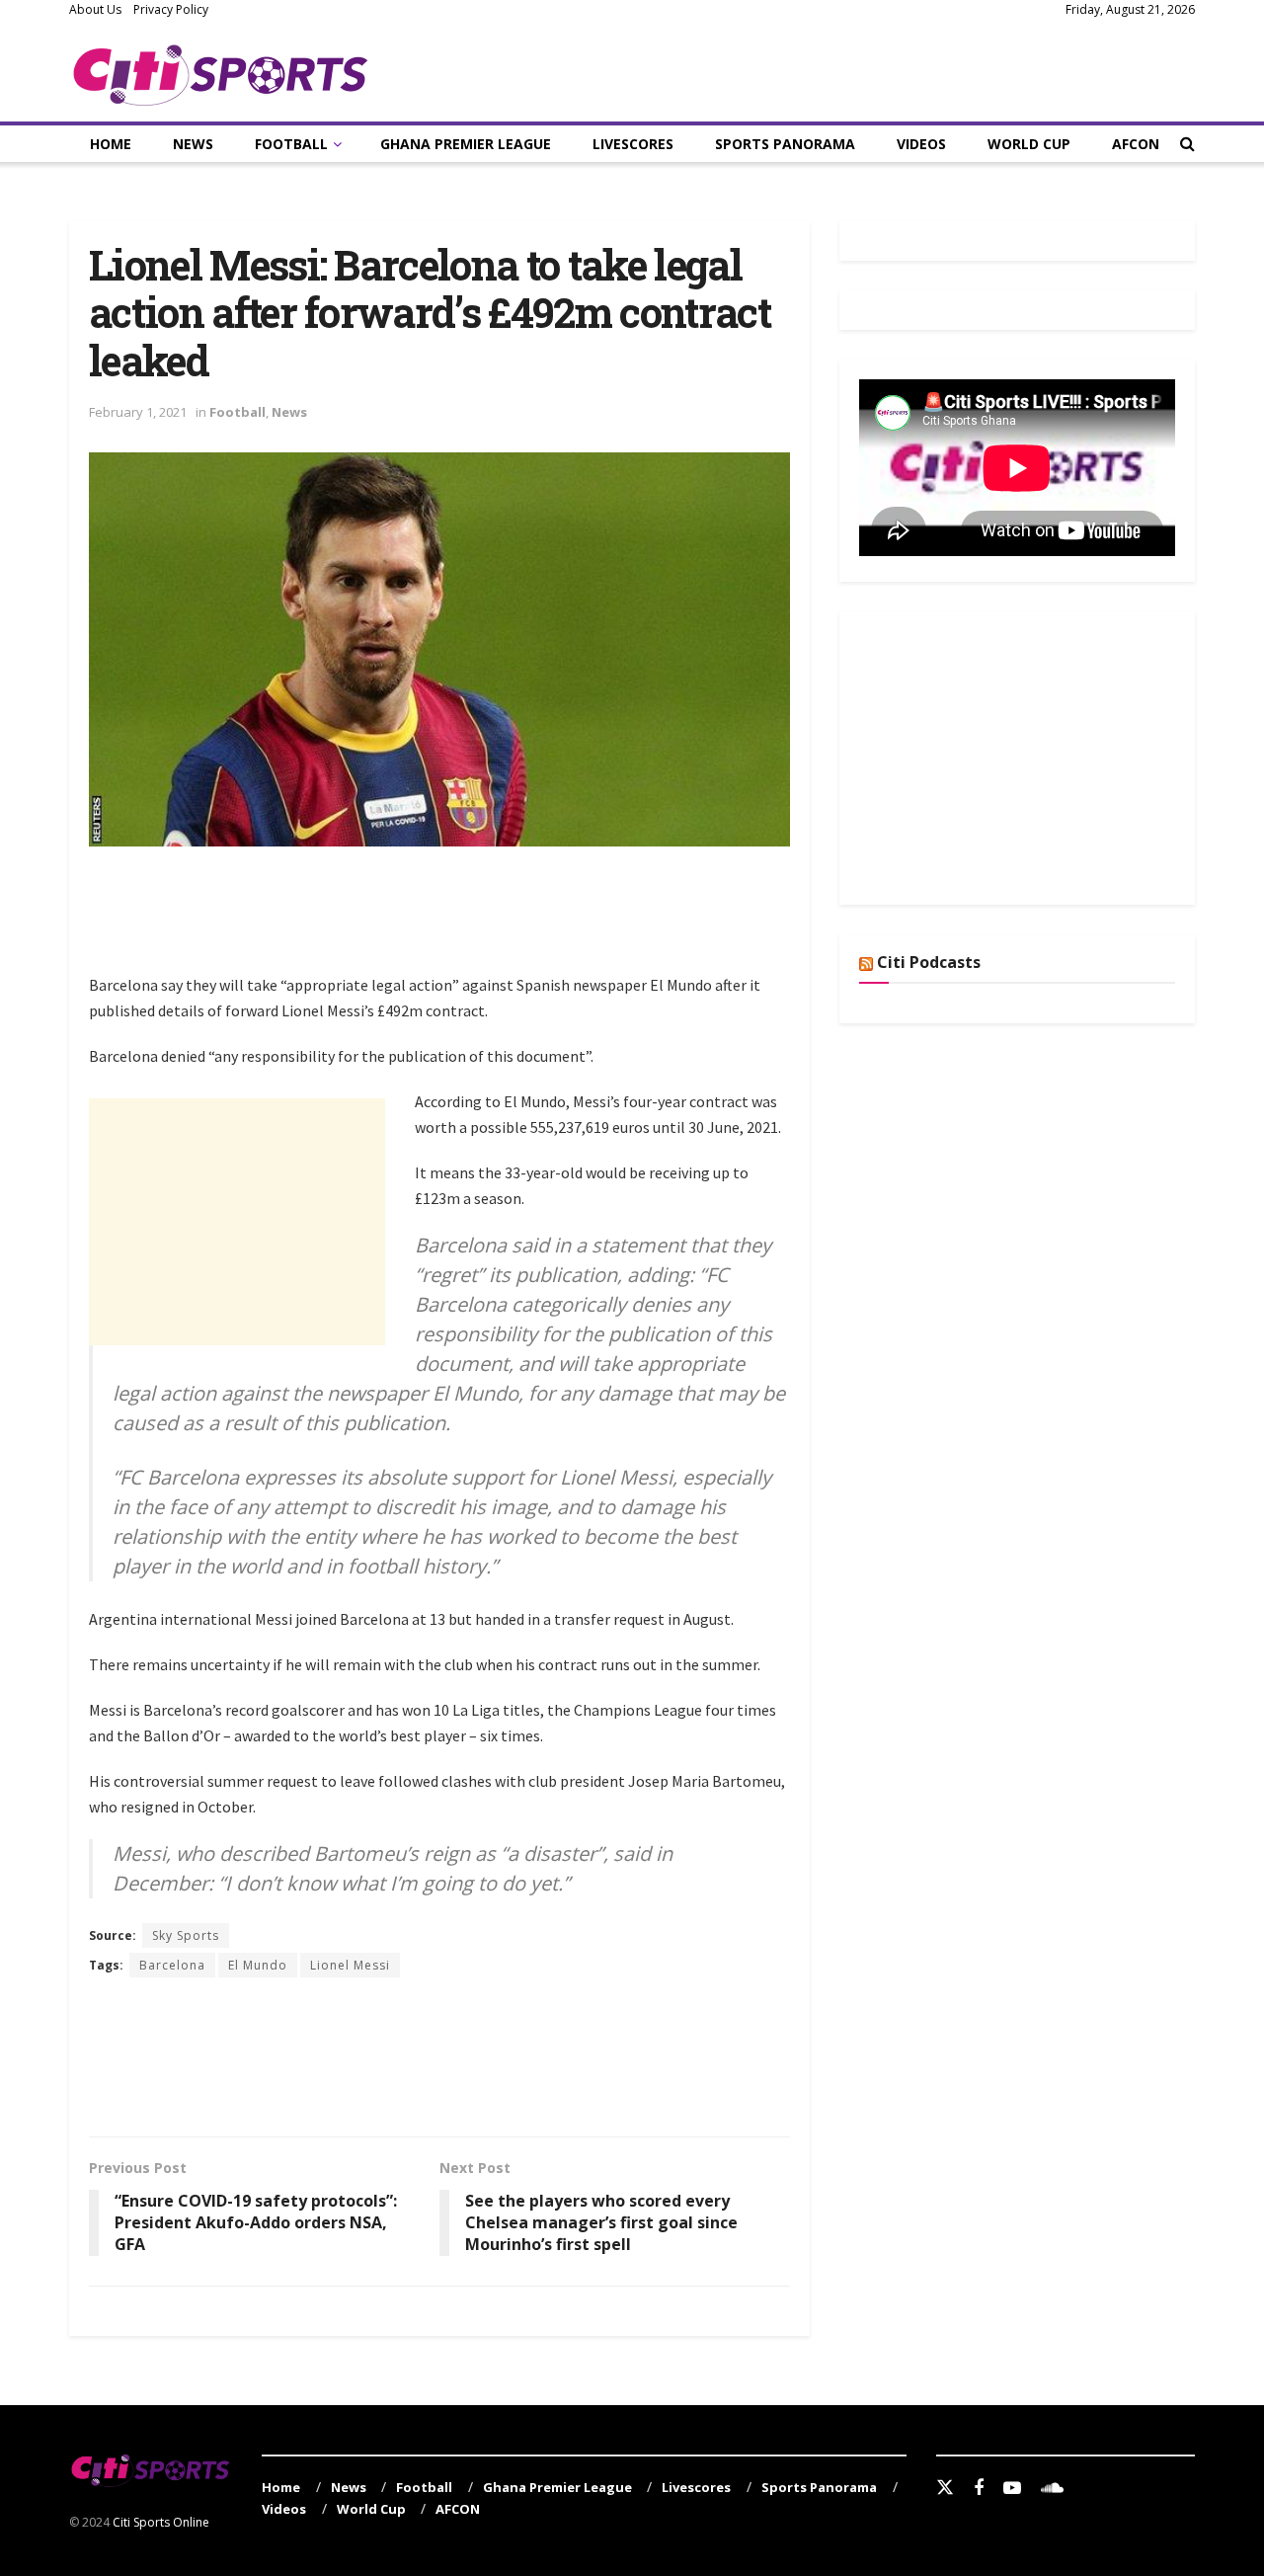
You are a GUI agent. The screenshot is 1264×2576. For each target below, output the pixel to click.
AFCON (1136, 144)
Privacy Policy (171, 9)
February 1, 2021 (138, 412)
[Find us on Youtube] (1012, 2489)
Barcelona (172, 1965)
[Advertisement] (448, 921)
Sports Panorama (785, 144)
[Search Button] (1187, 144)
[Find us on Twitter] (945, 2488)
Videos (921, 144)
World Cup (1029, 144)
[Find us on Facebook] (979, 2489)
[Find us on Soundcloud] (1052, 2489)
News (193, 144)
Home (111, 144)
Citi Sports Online (161, 2522)
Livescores (633, 144)
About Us (95, 9)
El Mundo (258, 1965)
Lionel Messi (350, 1965)
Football (291, 144)
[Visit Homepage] (221, 71)
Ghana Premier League (466, 144)
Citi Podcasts (929, 962)
